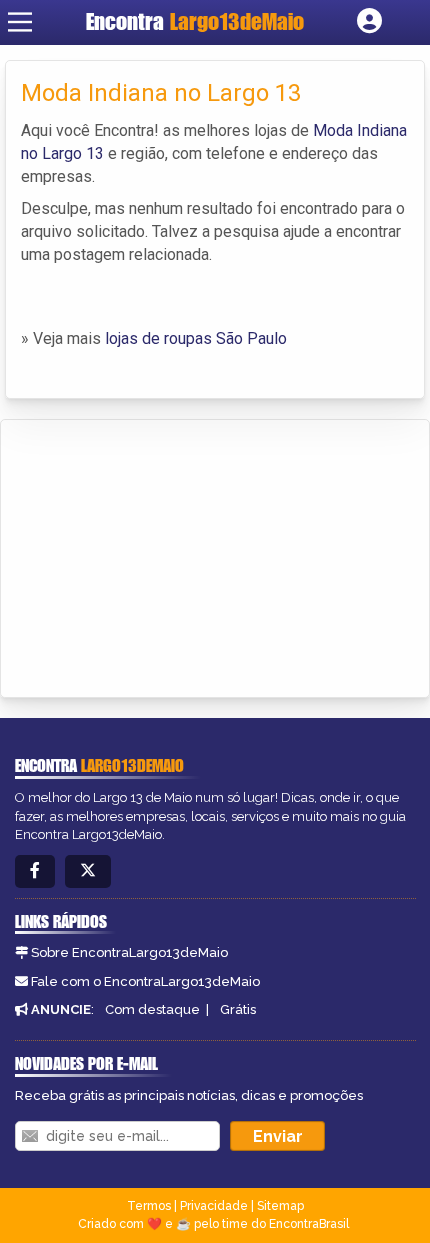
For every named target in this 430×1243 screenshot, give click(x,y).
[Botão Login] (369, 22)
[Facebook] (35, 871)
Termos (149, 1206)
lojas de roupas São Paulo (196, 338)
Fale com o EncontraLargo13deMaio (145, 981)
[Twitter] (88, 871)
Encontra (195, 21)
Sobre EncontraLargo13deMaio (129, 952)
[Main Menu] (20, 22)
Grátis (238, 1009)
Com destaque (152, 1009)
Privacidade (214, 1206)
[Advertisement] (166, 555)
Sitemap (280, 1206)
